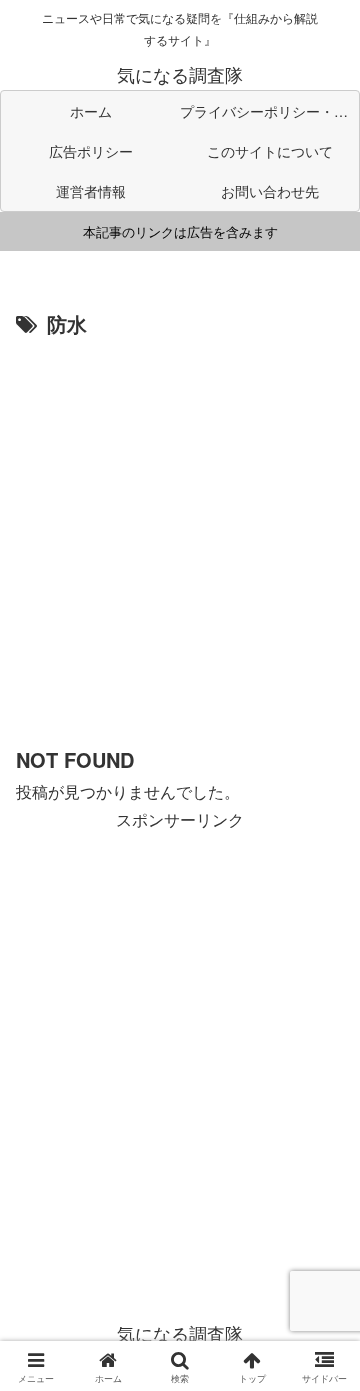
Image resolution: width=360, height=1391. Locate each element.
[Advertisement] (180, 533)
